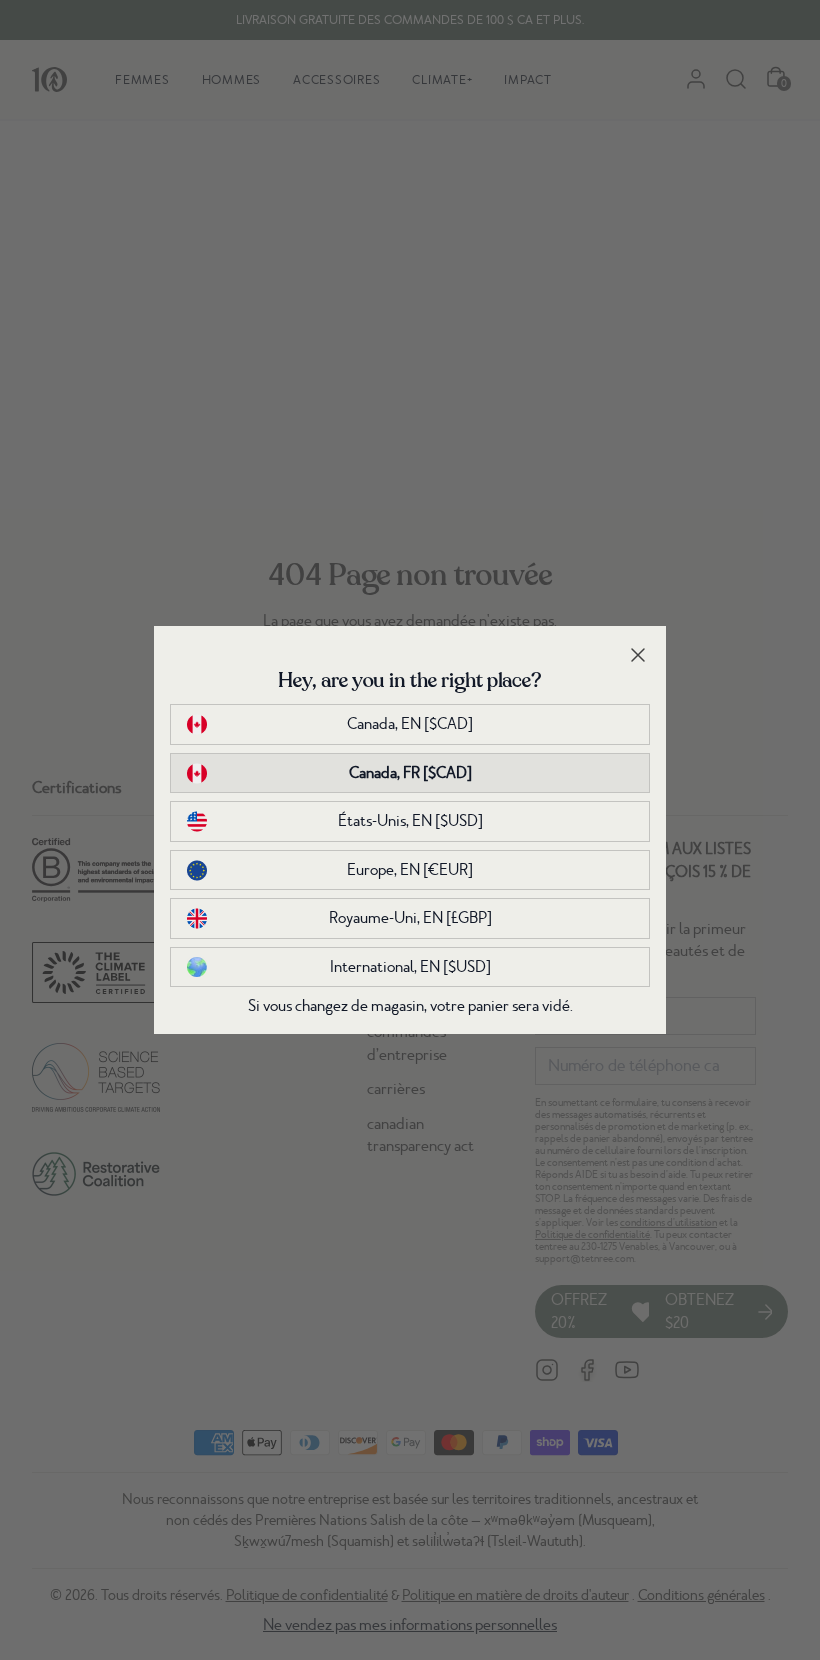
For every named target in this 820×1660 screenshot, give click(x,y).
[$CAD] (410, 724)
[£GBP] (410, 918)
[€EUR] (410, 870)
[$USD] (410, 821)
